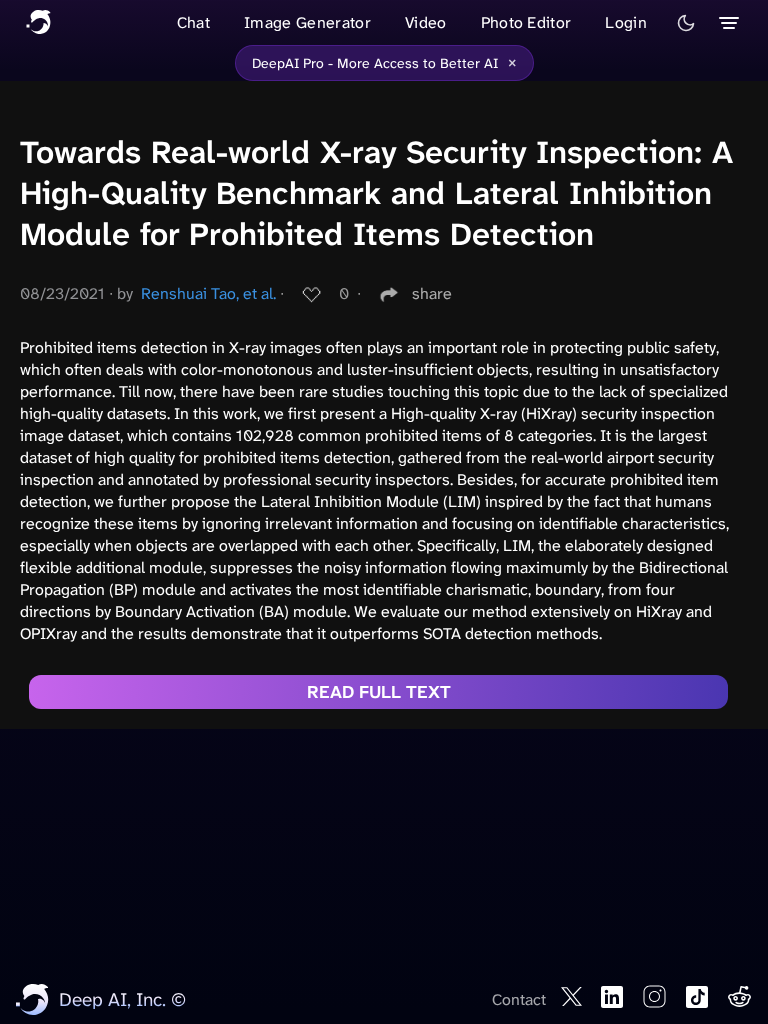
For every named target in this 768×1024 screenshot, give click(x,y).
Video (426, 22)
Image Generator (307, 22)
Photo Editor (526, 22)
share (432, 293)
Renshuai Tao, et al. (208, 293)
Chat (193, 22)
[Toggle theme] (686, 23)
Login (626, 22)
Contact (519, 999)
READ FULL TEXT (379, 692)
